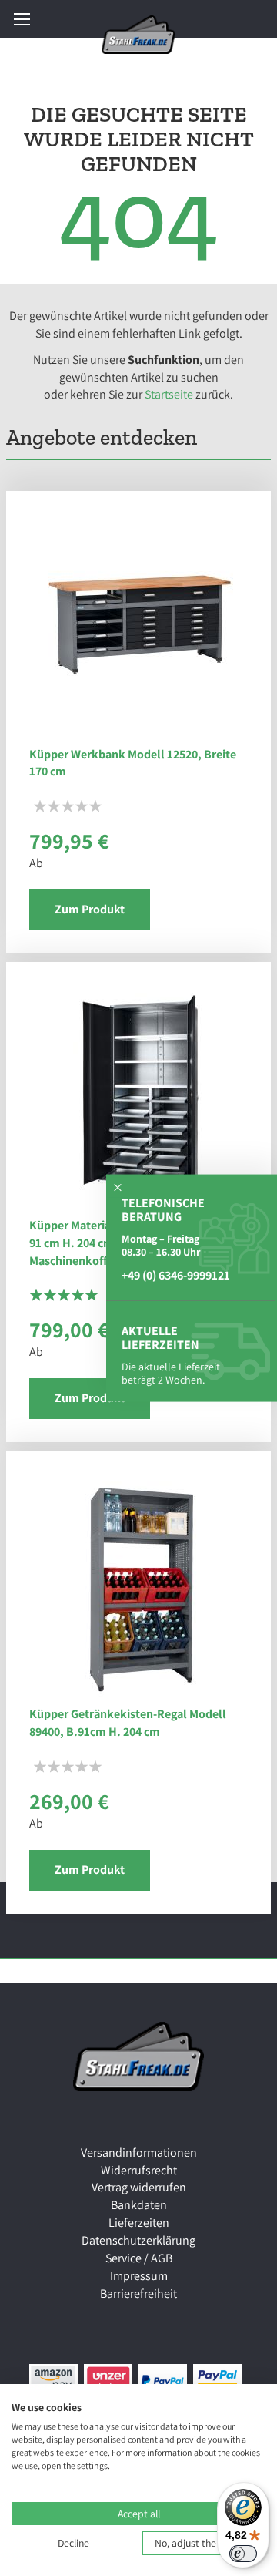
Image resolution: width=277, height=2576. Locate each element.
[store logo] (139, 35)
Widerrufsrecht (139, 2170)
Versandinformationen (139, 2152)
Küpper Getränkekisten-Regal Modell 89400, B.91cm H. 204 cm (128, 1723)
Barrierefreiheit (138, 2294)
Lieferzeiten (139, 2223)
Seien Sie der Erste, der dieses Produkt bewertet (68, 806)
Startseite (169, 394)
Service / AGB (139, 2258)
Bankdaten (139, 2205)
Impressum (139, 2276)
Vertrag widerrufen (139, 2187)
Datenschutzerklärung (138, 2240)
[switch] (243, 2554)
